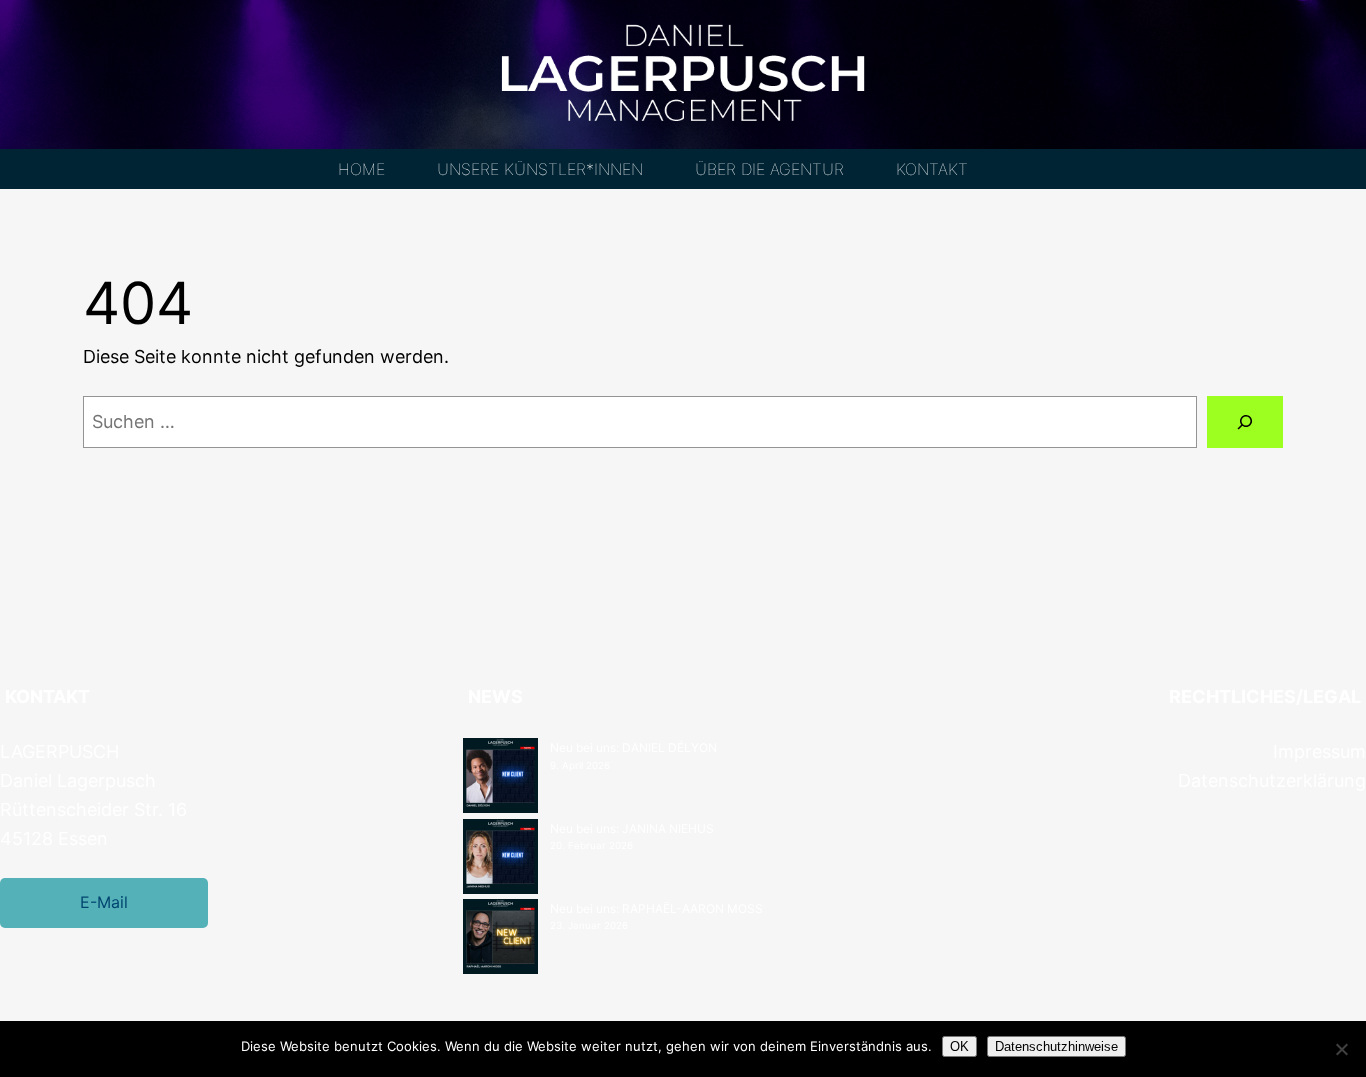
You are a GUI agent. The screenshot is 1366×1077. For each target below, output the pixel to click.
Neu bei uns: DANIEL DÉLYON (633, 747)
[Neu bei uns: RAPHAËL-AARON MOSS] (500, 939)
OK (959, 1046)
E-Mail (104, 902)
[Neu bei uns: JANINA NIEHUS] (500, 859)
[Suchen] (1245, 422)
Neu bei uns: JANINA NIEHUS (632, 828)
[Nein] (1341, 1049)
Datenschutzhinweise (1056, 1046)
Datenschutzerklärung (1272, 780)
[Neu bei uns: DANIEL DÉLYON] (500, 778)
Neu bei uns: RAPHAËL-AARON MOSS (656, 908)
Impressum (1319, 751)
